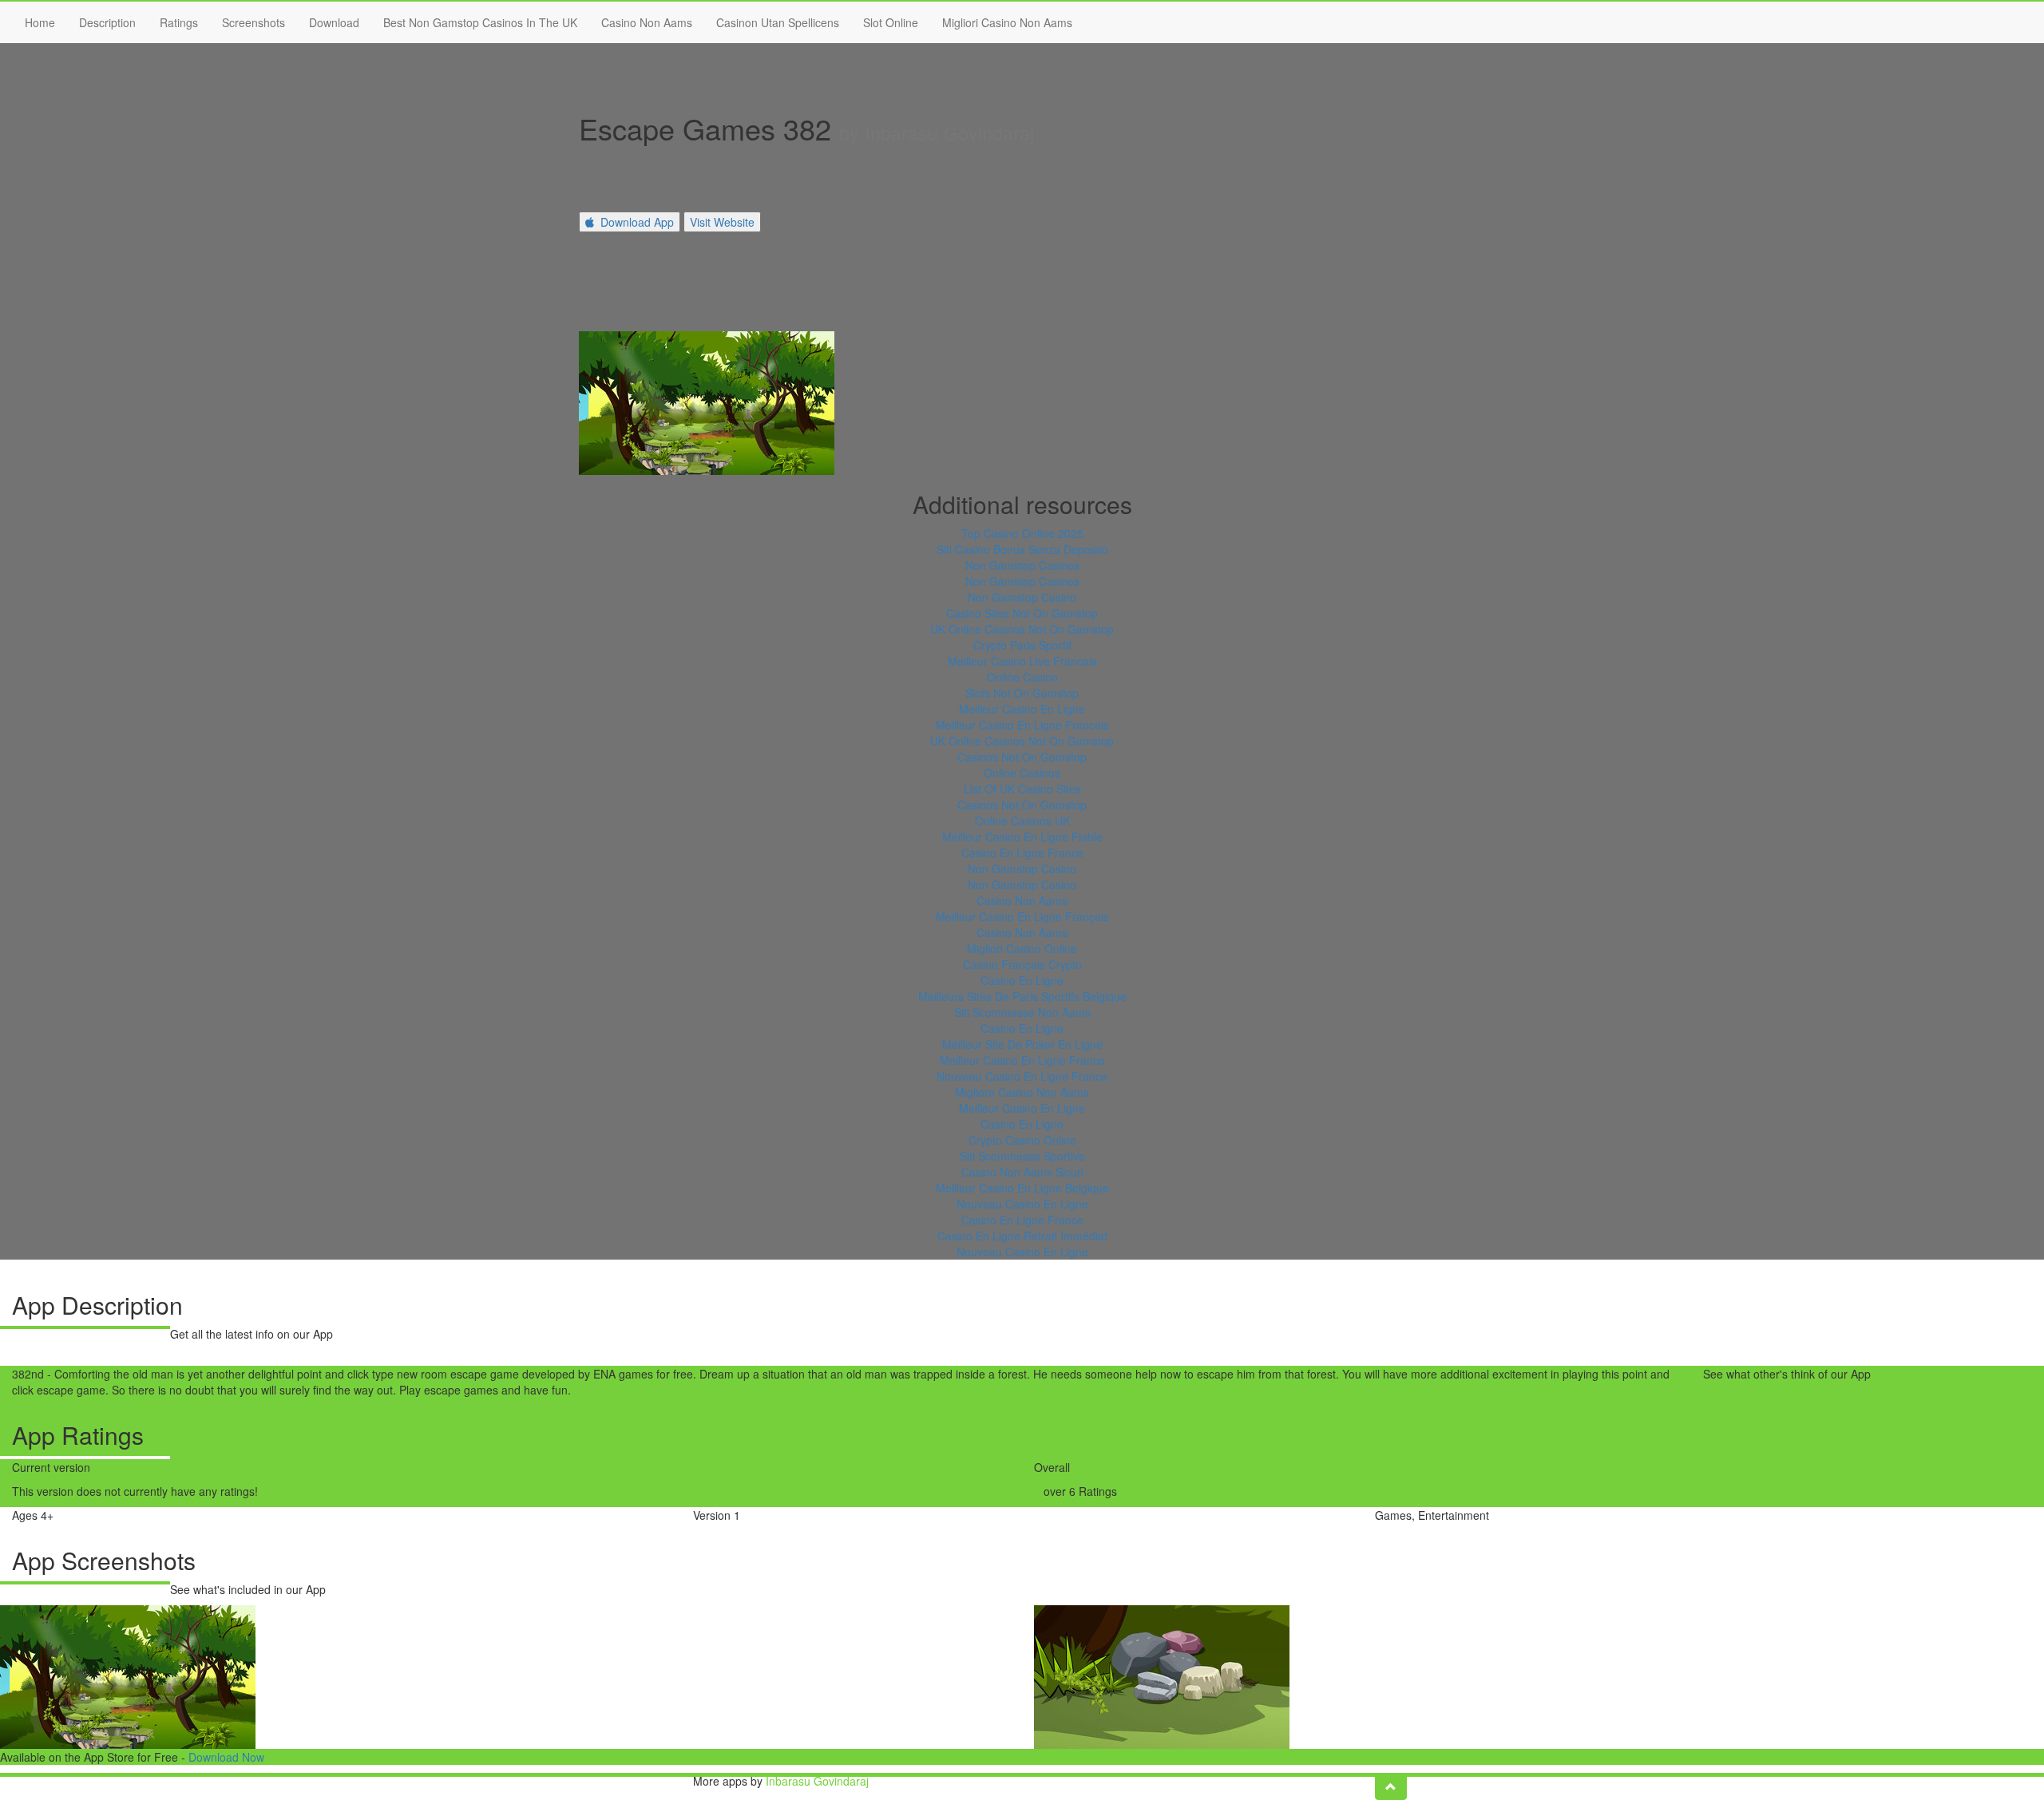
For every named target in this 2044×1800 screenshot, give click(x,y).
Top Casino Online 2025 (1022, 533)
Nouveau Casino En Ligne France (1022, 1076)
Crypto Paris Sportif (1022, 645)
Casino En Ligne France (1022, 853)
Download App (637, 222)
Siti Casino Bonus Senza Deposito (1022, 549)
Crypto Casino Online (1022, 1140)
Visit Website (722, 222)
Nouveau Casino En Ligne (1022, 1204)
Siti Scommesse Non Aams (1022, 1012)
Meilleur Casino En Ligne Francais (1022, 725)
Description (107, 22)
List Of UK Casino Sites (1022, 789)
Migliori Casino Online (1022, 948)
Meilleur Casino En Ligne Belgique (1022, 1188)
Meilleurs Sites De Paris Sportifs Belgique (1022, 996)
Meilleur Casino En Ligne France (1022, 1060)
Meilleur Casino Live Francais (1022, 661)
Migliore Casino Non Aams (1022, 1092)
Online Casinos (1022, 773)
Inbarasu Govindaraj (817, 1781)
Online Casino (1022, 677)
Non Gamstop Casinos (1022, 565)
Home (40, 22)
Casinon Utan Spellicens (778, 22)
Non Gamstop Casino (1022, 597)
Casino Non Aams (647, 22)
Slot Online (891, 22)
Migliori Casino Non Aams (1007, 22)
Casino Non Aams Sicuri (1022, 1172)
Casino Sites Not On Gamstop (1022, 613)
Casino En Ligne (1022, 980)
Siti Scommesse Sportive (1022, 1156)
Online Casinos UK (1022, 821)
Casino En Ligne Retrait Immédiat (1022, 1236)
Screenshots (254, 22)
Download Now (226, 1757)
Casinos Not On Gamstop (1022, 757)
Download (334, 22)
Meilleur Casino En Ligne (1022, 709)
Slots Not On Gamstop (1022, 693)
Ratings (179, 22)
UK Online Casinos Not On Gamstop (1022, 629)
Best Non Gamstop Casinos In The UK (480, 22)
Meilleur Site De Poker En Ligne (1022, 1044)
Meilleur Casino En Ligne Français (1022, 916)
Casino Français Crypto (1022, 964)
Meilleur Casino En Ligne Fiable (1022, 837)
